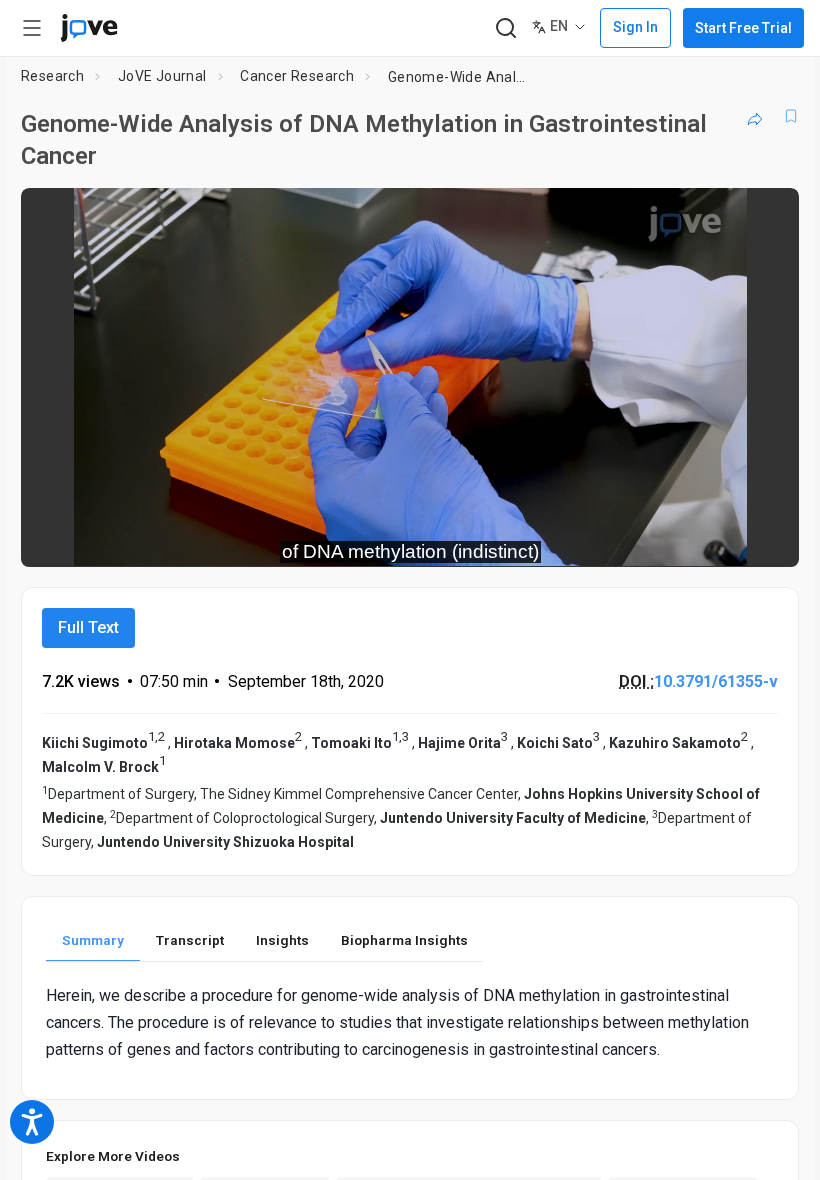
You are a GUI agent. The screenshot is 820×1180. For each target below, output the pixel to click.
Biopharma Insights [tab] (404, 940)
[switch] (605, 538)
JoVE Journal (162, 76)
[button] (767, 216)
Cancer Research (297, 76)
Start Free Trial (743, 28)
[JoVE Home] (89, 28)
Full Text (88, 627)
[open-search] (505, 28)
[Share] (755, 116)
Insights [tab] (282, 940)
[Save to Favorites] (791, 116)
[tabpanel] (410, 1023)
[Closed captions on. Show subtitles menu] (761, 538)
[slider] (320, 538)
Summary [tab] (93, 940)
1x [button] (720, 537)
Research (52, 76)
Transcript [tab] (190, 940)
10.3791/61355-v (716, 681)
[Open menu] (32, 28)
